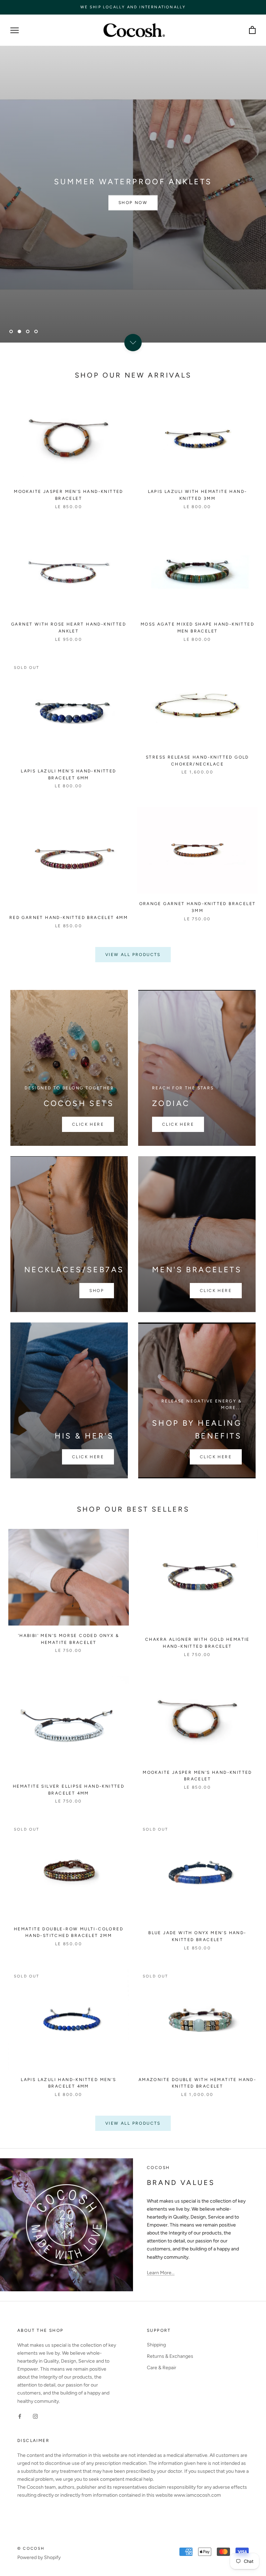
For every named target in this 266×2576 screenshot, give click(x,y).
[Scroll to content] (133, 343)
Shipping (156, 2345)
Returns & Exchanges (170, 2356)
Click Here (216, 1457)
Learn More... (161, 2273)
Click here (88, 1124)
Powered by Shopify (39, 2557)
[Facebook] (20, 2416)
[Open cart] (252, 30)
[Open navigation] (15, 30)
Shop (97, 1291)
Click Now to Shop (133, 203)
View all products (133, 955)
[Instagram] (35, 2416)
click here (216, 1291)
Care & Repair (162, 2368)
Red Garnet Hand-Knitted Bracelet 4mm (69, 918)
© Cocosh (31, 2548)
